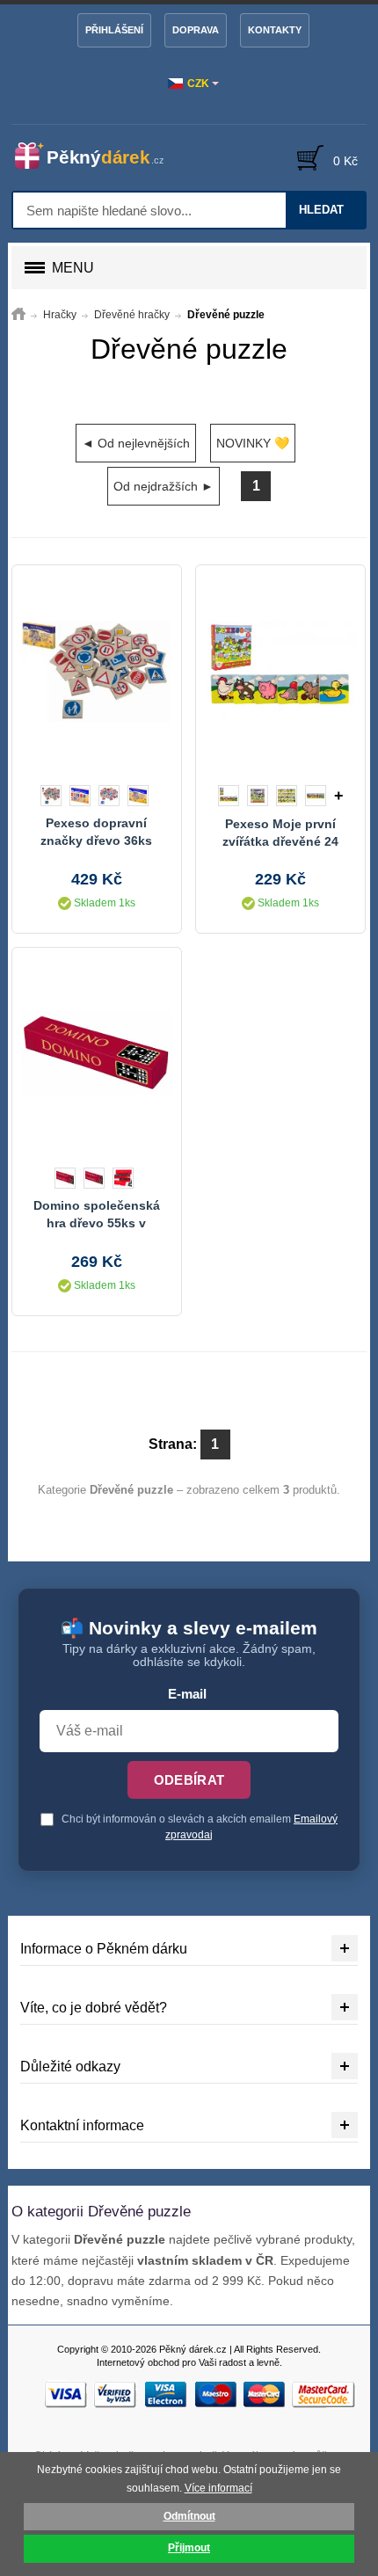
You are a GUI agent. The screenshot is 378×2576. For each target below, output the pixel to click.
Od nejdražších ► (164, 486)
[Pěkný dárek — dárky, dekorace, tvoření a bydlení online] (98, 156)
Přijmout (189, 2548)
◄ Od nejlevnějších (136, 443)
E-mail (187, 1694)
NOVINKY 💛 (253, 443)
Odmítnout (189, 2516)
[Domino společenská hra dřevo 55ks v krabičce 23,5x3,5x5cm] (97, 1053)
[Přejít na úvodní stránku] (18, 315)
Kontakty (275, 30)
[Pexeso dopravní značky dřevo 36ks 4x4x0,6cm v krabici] (97, 671)
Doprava (196, 30)
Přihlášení (114, 30)
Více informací (218, 2488)
